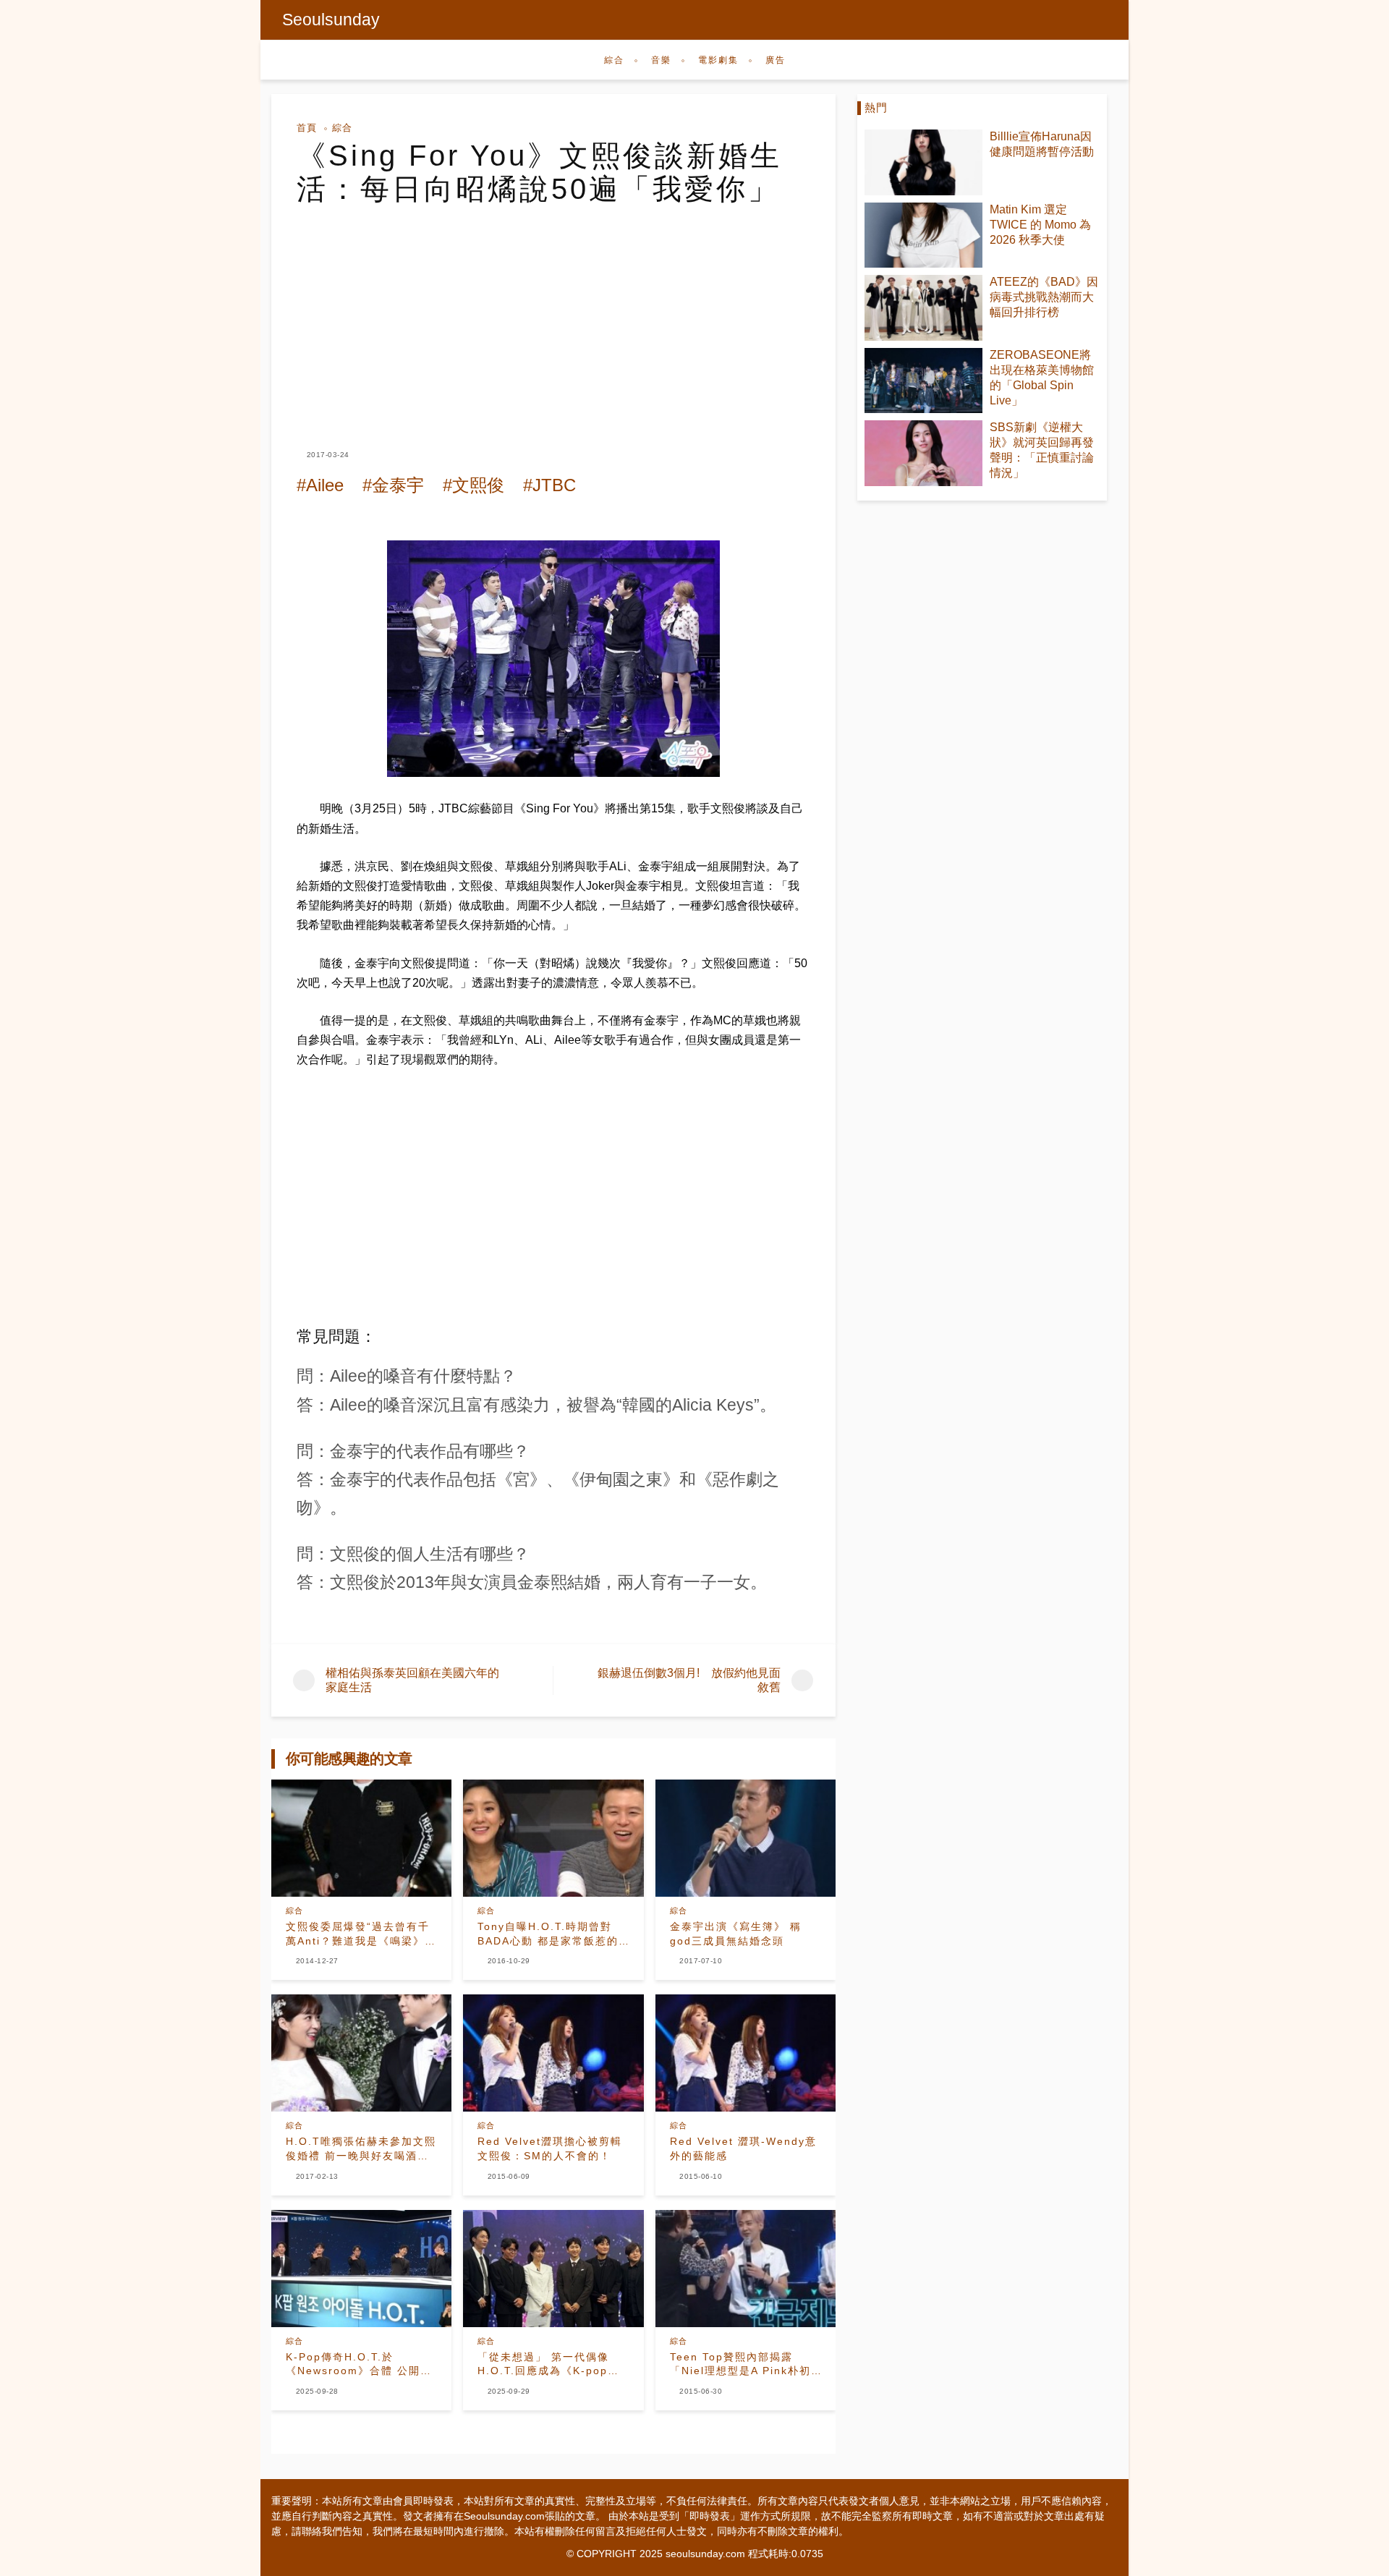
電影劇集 (718, 60)
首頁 (307, 128)
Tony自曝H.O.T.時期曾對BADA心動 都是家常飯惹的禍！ (548, 1934)
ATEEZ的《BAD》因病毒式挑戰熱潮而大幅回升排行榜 (1044, 297)
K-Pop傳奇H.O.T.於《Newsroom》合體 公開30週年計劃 (360, 2365)
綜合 (614, 60)
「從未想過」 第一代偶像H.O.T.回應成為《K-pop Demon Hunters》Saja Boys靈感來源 (543, 2365)
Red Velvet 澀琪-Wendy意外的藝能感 (743, 2148)
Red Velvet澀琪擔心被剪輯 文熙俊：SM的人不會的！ (553, 2148)
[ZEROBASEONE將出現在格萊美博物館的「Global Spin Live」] (923, 381)
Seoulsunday (331, 20)
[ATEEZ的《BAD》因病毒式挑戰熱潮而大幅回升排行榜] (923, 308)
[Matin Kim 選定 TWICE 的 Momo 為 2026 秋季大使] (923, 235)
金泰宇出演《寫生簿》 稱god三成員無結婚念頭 (736, 1934)
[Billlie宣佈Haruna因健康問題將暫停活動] (923, 162)
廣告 (776, 60)
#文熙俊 (473, 485)
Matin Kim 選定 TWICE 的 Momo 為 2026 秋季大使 (1040, 225)
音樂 (661, 60)
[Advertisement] (553, 314)
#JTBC (549, 485)
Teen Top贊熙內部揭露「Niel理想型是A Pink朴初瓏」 (740, 2365)
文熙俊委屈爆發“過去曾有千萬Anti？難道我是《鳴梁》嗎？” (358, 1934)
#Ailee (320, 485)
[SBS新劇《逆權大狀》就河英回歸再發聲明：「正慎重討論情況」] (923, 453)
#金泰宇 (393, 485)
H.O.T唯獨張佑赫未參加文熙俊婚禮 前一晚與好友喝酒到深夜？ (361, 2149)
